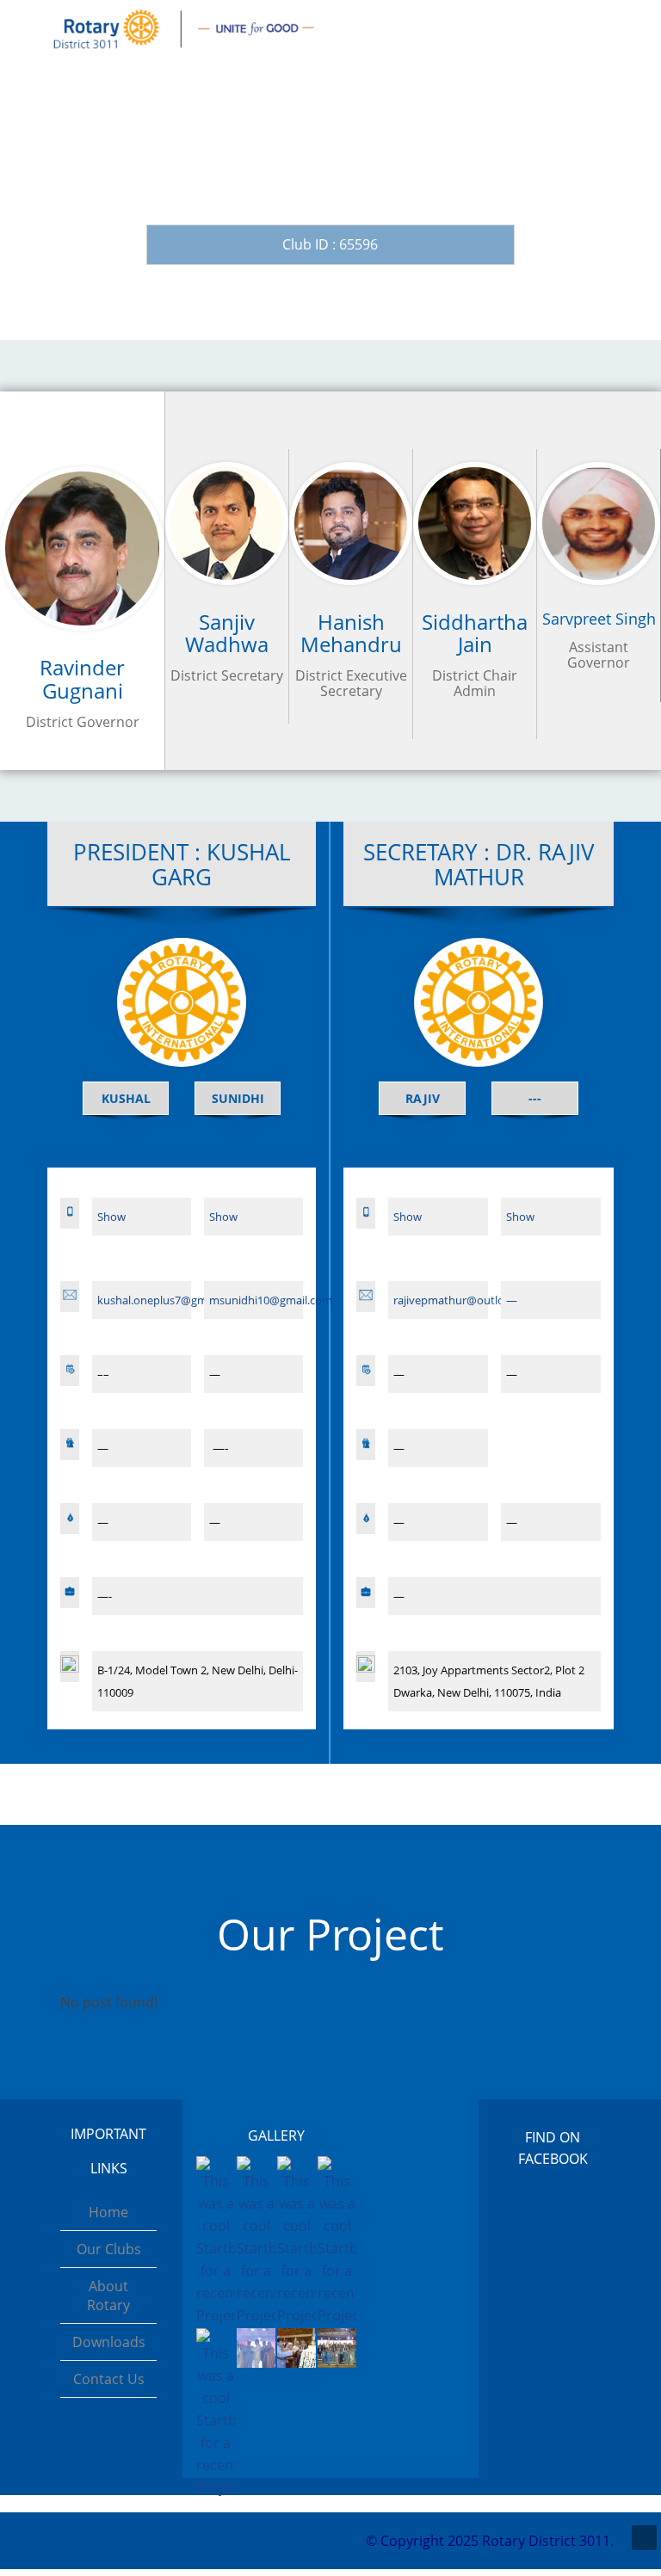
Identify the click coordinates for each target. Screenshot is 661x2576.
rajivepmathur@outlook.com (468, 1300)
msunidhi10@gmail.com (271, 1300)
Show (111, 1217)
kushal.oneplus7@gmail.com (170, 1300)
